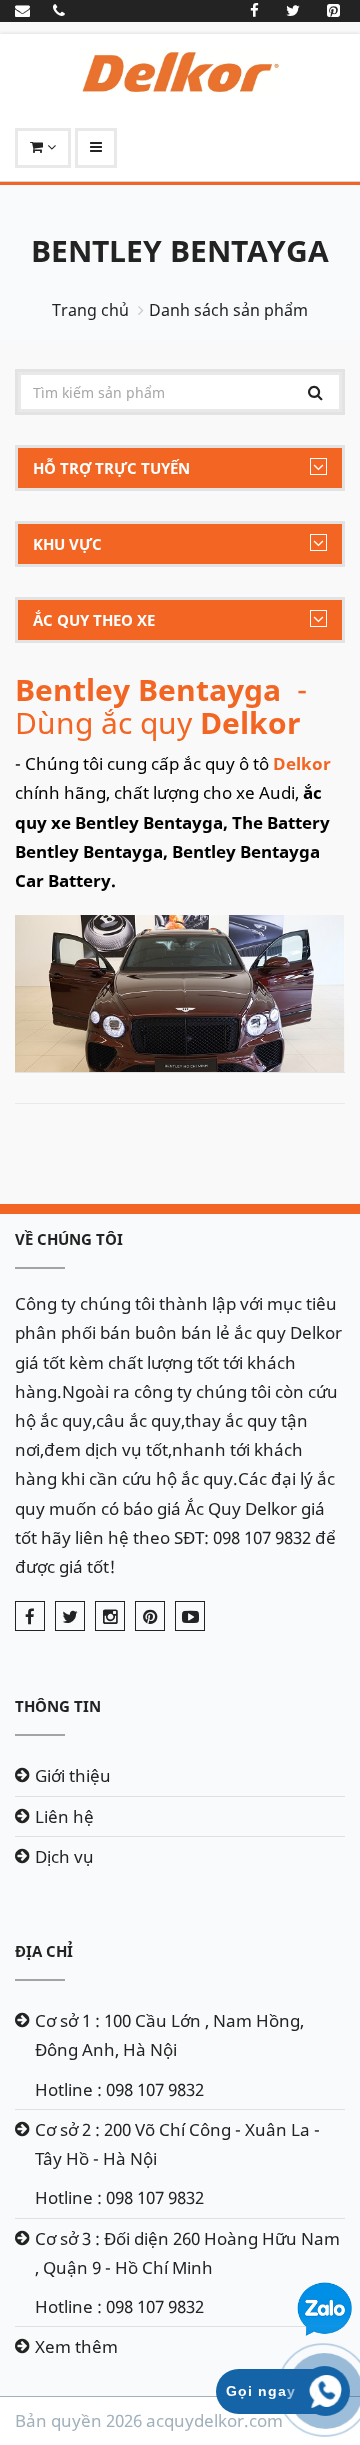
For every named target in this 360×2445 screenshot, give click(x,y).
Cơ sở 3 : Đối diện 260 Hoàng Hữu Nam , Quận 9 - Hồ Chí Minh (187, 2253)
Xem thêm (76, 2346)
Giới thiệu (73, 1775)
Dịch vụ (64, 1856)
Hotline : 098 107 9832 (119, 2089)
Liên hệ (64, 1816)
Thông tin (58, 1706)
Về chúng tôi (69, 1239)
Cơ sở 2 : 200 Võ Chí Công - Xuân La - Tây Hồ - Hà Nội (177, 2144)
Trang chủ (90, 310)
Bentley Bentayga (180, 250)
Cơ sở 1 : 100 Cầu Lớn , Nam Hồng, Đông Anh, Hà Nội (169, 2035)
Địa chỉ (44, 1951)
